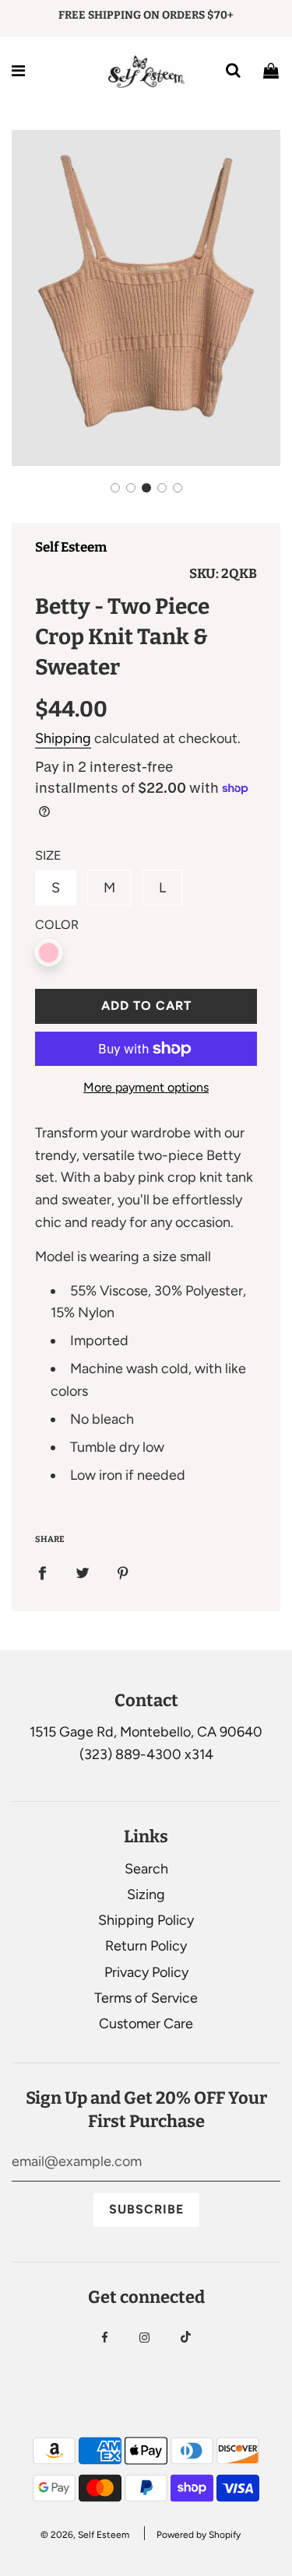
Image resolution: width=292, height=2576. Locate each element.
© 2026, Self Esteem (85, 2535)
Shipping (63, 738)
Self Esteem (71, 547)
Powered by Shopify (199, 2535)
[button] (115, 488)
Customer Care (146, 2024)
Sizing (146, 1894)
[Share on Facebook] (42, 1573)
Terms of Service (146, 1998)
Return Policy (146, 1946)
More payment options (146, 1087)
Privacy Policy (146, 1972)
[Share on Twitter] (83, 1573)
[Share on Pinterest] (123, 1573)
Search (146, 1869)
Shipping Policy (146, 1920)
